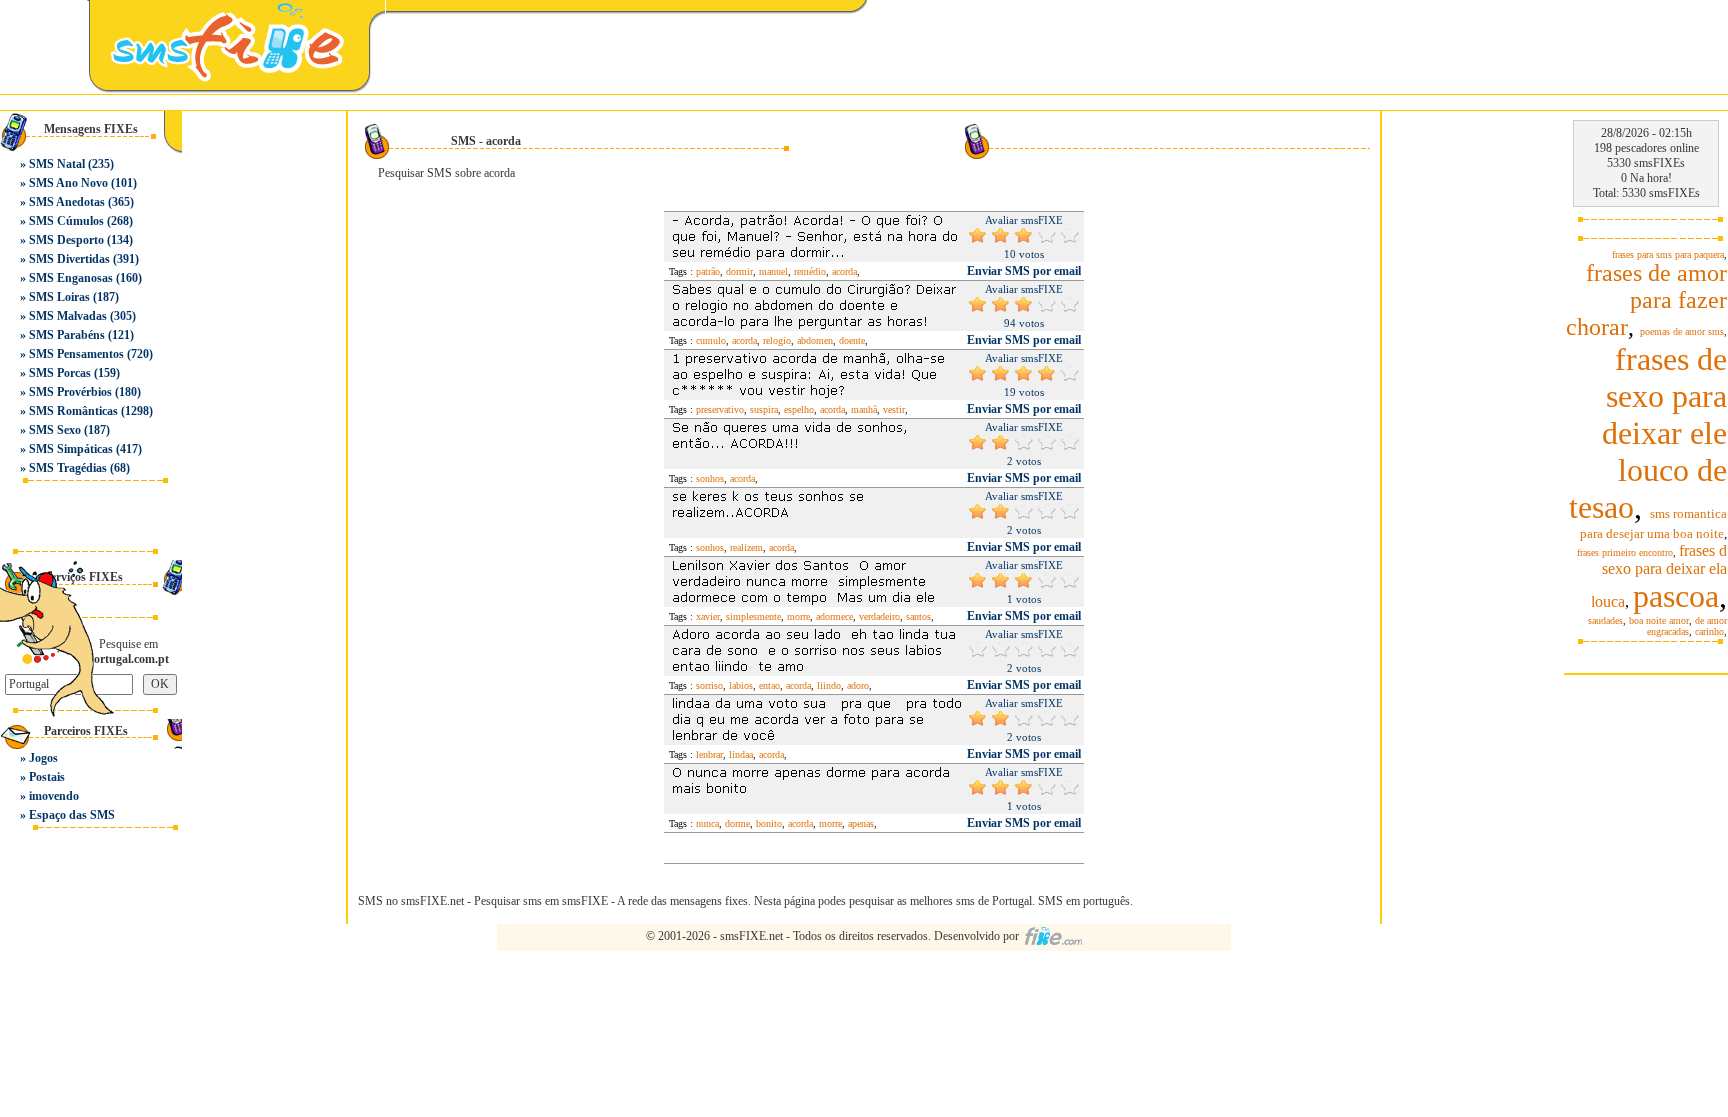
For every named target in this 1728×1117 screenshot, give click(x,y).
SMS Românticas (73, 411)
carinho (1709, 631)
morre (798, 616)
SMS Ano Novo (68, 183)
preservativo (720, 409)
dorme (737, 823)
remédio (810, 271)
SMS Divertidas (69, 259)
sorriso (709, 685)
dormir (739, 271)
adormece (834, 616)
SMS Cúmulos (66, 221)
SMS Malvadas (68, 316)
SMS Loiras (59, 297)
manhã (864, 409)
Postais (47, 777)
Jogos (43, 758)
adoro (858, 685)
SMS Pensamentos (76, 354)
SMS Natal (57, 164)
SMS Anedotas (67, 202)
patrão (708, 271)
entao (769, 685)
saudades (1605, 620)
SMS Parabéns (67, 335)
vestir (894, 409)
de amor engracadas (1687, 626)
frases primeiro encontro (1625, 552)
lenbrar (709, 754)
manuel (773, 271)
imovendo (54, 796)
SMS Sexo (55, 430)
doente (852, 340)
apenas (861, 823)
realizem (746, 547)
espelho (799, 409)
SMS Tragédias (68, 468)
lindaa (741, 754)
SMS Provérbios (70, 392)
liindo (829, 685)
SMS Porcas (60, 373)
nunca (707, 823)
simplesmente (753, 616)
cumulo (711, 340)
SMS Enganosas (71, 278)
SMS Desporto (66, 240)
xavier (708, 616)
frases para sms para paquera (1668, 254)
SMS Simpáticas (71, 449)
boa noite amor (1659, 620)
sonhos (710, 478)
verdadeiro (879, 616)
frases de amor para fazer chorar (1646, 300)
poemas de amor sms (1682, 331)
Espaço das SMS (72, 815)
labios (741, 685)
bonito (769, 823)
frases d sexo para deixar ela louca (1659, 576)
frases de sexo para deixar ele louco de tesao (1648, 433)
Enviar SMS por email (1024, 271)
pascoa (1676, 596)
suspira (764, 409)
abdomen (815, 340)
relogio (777, 340)
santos (918, 616)
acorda (844, 271)
